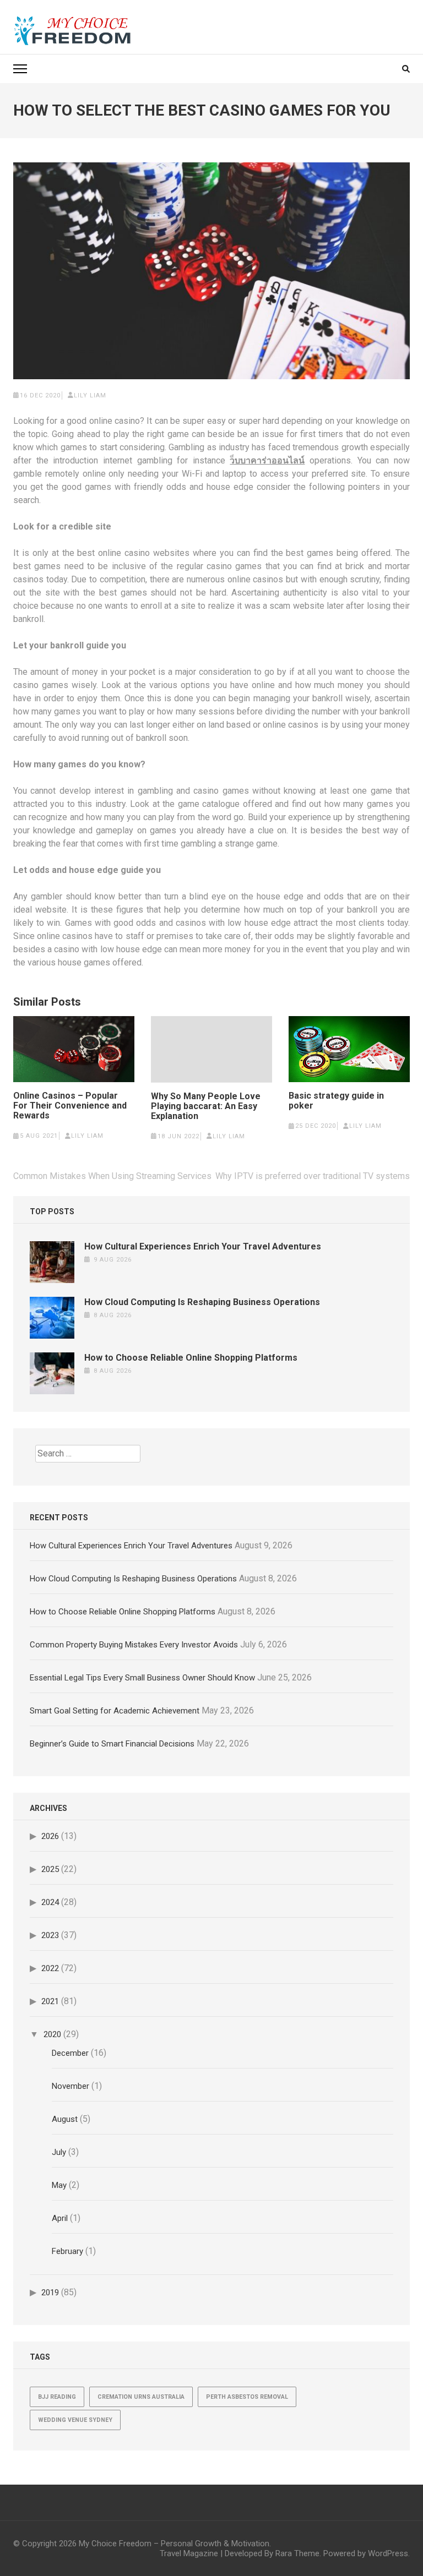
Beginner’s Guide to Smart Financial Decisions (112, 1744)
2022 (50, 1968)
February (67, 2251)
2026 (50, 1836)
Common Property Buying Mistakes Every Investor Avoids (134, 1645)
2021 (50, 2001)
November (70, 2086)
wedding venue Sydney (75, 2420)
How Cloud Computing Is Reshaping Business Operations (202, 1302)
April (60, 2218)
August (65, 2119)
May (59, 2185)
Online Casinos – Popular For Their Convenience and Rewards (70, 1106)
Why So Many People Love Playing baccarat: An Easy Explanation (206, 1106)
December (70, 2053)
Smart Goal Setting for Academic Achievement (115, 1711)
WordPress (388, 2553)
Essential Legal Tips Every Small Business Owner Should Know (142, 1678)
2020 (52, 2034)
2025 (50, 1869)
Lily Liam (90, 395)
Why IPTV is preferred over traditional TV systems (313, 1176)
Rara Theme (297, 2553)
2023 (50, 1935)
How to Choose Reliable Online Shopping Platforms (191, 1358)
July (59, 2152)
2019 (50, 2293)
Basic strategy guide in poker (336, 1101)
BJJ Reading (57, 2397)
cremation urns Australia (141, 2397)
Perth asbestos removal (247, 2397)
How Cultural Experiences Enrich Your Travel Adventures (203, 1246)
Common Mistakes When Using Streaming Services (112, 1176)
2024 (50, 1902)
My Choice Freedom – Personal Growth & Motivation (174, 2544)
